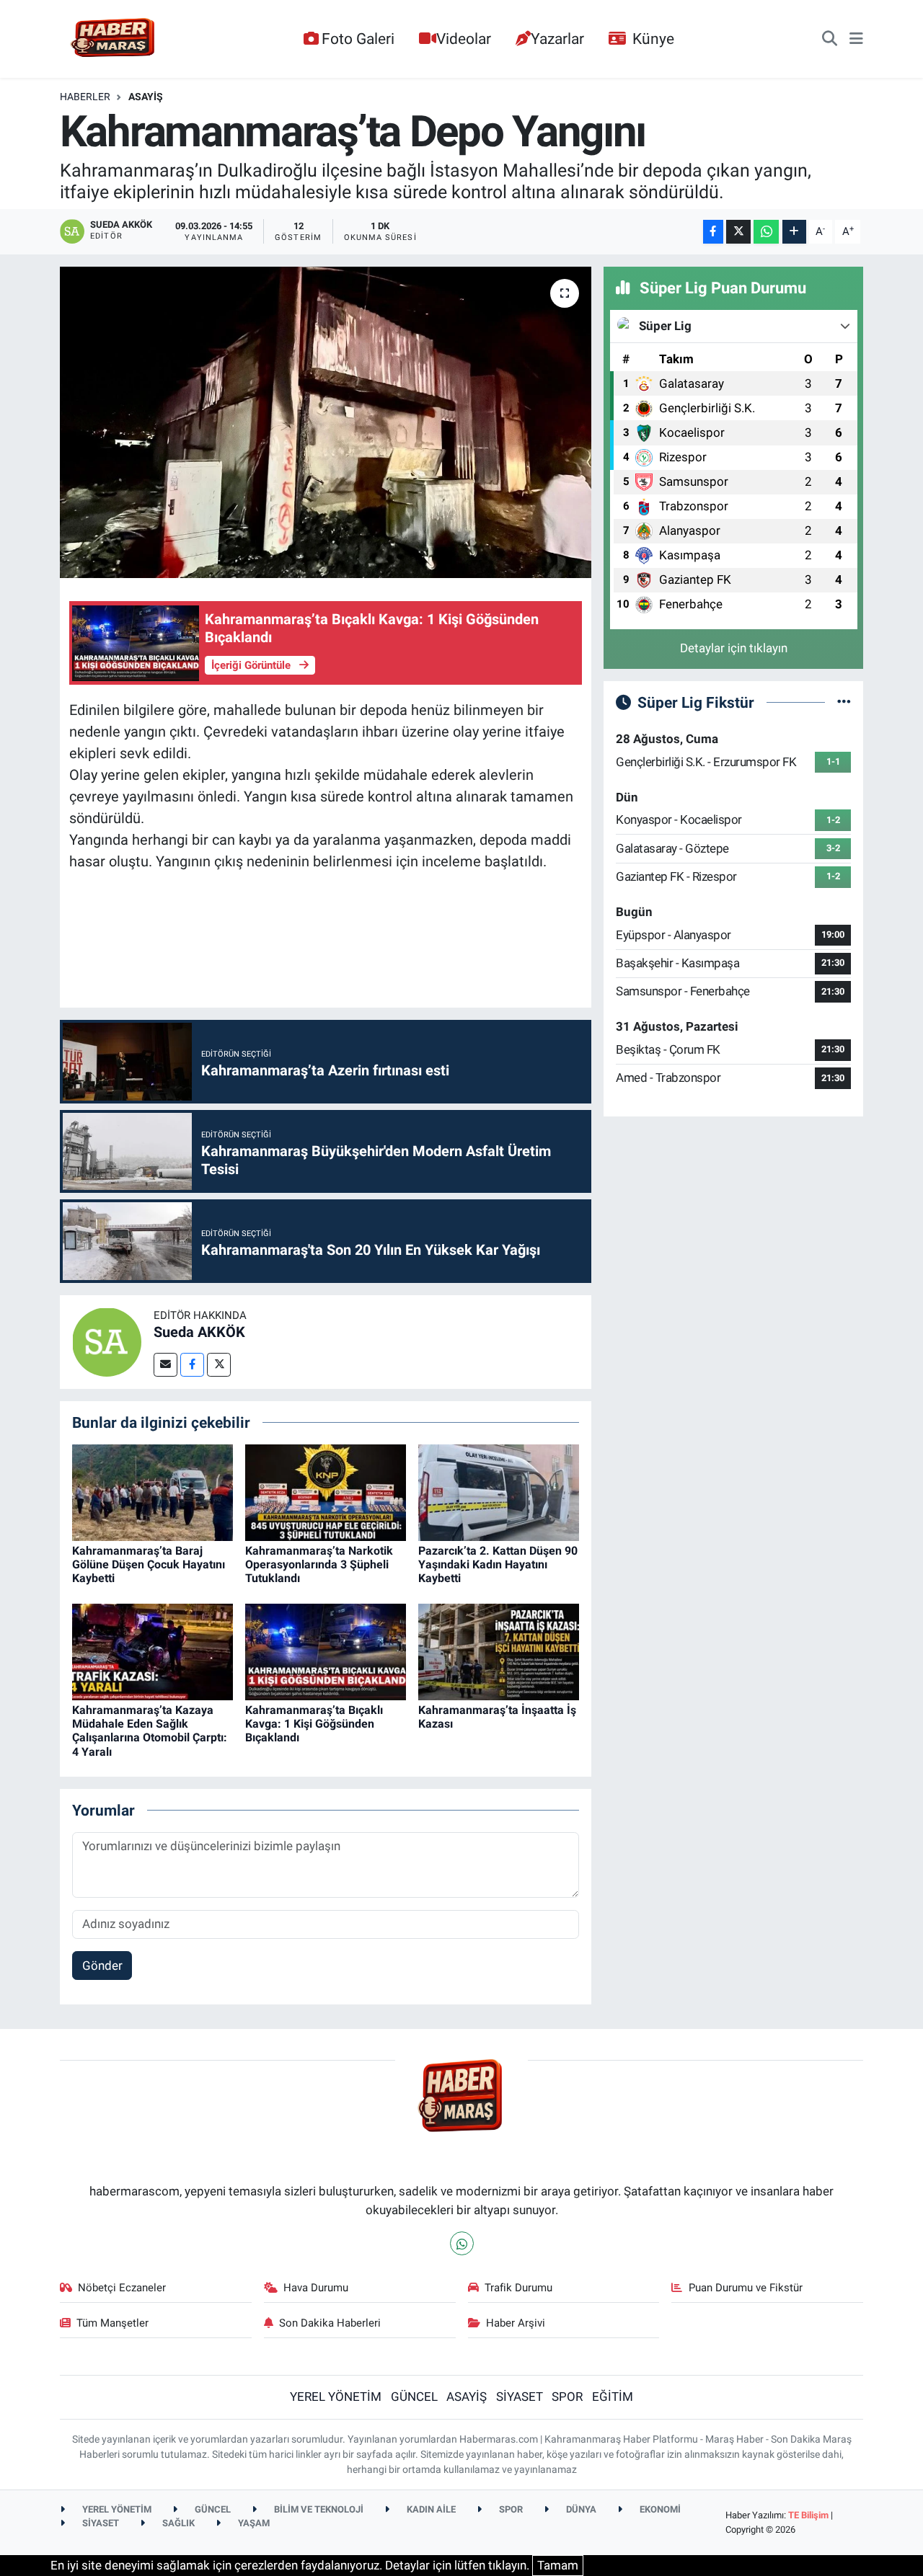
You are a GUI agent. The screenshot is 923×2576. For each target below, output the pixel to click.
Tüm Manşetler (112, 2323)
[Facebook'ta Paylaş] (713, 232)
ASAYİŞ (146, 97)
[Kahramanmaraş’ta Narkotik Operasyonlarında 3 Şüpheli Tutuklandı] (326, 1491)
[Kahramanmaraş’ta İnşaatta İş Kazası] (499, 1651)
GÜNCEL (414, 2397)
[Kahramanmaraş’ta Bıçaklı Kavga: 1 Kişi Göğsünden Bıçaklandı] (326, 1651)
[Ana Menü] (856, 39)
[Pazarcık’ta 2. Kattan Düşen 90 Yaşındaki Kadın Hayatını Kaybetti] (499, 1491)
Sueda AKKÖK (199, 1332)
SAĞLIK (177, 2523)
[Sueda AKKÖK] (107, 1341)
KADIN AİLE (430, 2509)
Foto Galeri (358, 39)
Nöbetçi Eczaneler (122, 2288)
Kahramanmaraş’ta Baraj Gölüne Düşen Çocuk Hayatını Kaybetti (149, 1564)
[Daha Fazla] (794, 232)
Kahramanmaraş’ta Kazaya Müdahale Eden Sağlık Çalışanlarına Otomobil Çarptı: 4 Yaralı (150, 1731)
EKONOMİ (659, 2509)
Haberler (85, 97)
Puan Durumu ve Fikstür (746, 2288)
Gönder (102, 1966)
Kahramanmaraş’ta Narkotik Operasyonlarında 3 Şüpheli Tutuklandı (319, 1564)
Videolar (464, 39)
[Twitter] (219, 1365)
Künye (653, 39)
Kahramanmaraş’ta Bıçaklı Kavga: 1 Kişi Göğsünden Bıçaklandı (314, 1724)
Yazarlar (557, 39)
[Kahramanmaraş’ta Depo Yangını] (326, 422)
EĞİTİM (613, 2397)
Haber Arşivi (516, 2323)
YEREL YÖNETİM (336, 2397)
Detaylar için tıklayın (734, 648)
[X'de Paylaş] (738, 232)
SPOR (567, 2397)
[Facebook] (192, 1365)
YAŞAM (253, 2523)
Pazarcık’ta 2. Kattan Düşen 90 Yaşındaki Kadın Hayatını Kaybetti (498, 1564)
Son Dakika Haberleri (330, 2323)
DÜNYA (580, 2509)
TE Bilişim (808, 2515)
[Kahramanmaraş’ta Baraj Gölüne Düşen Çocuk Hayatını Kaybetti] (153, 1491)
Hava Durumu (316, 2288)
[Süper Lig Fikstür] (844, 702)
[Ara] (830, 39)
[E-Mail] (165, 1365)
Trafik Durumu (518, 2288)
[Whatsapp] (462, 2243)
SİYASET (520, 2397)
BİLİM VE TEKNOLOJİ (318, 2509)
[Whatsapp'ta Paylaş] (766, 232)
